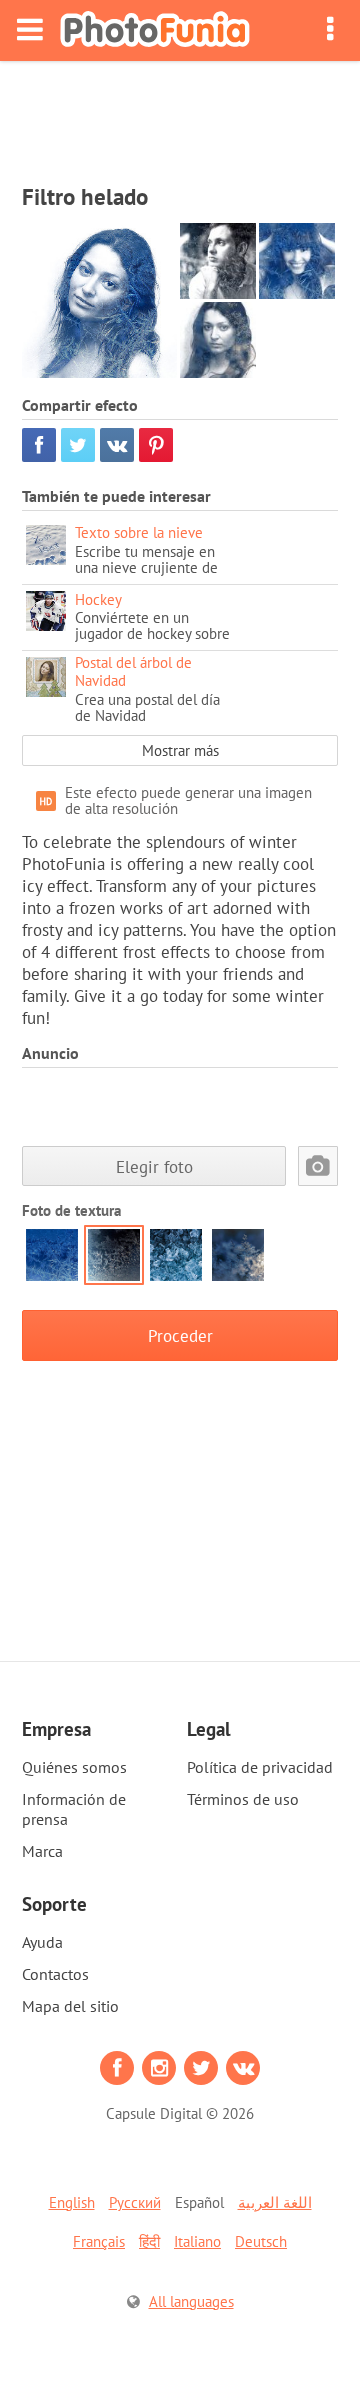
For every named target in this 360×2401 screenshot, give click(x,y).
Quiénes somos (74, 1767)
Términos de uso (243, 1799)
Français (99, 2241)
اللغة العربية (275, 2202)
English (72, 2202)
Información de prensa (74, 1809)
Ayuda (42, 1942)
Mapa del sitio (70, 2006)
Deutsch (261, 2241)
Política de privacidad (260, 1767)
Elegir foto (154, 1166)
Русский (135, 2202)
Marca (42, 1851)
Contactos (55, 1974)
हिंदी (149, 2241)
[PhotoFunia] (155, 30)
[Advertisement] (180, 116)
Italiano (197, 2241)
